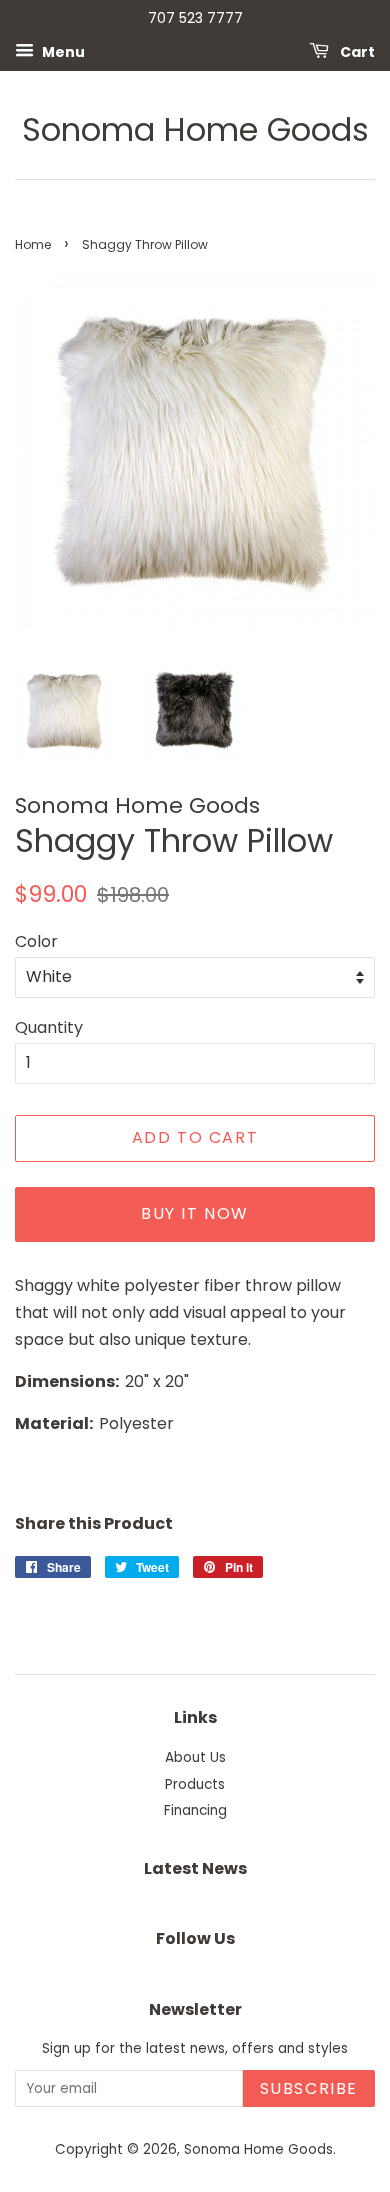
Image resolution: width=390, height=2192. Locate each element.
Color (36, 941)
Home (33, 244)
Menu (62, 51)
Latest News (195, 1868)
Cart (356, 51)
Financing (195, 1810)
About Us (195, 1757)
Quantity (49, 1027)
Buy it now (195, 1213)
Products (195, 1784)
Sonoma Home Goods (195, 130)
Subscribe (309, 2088)
